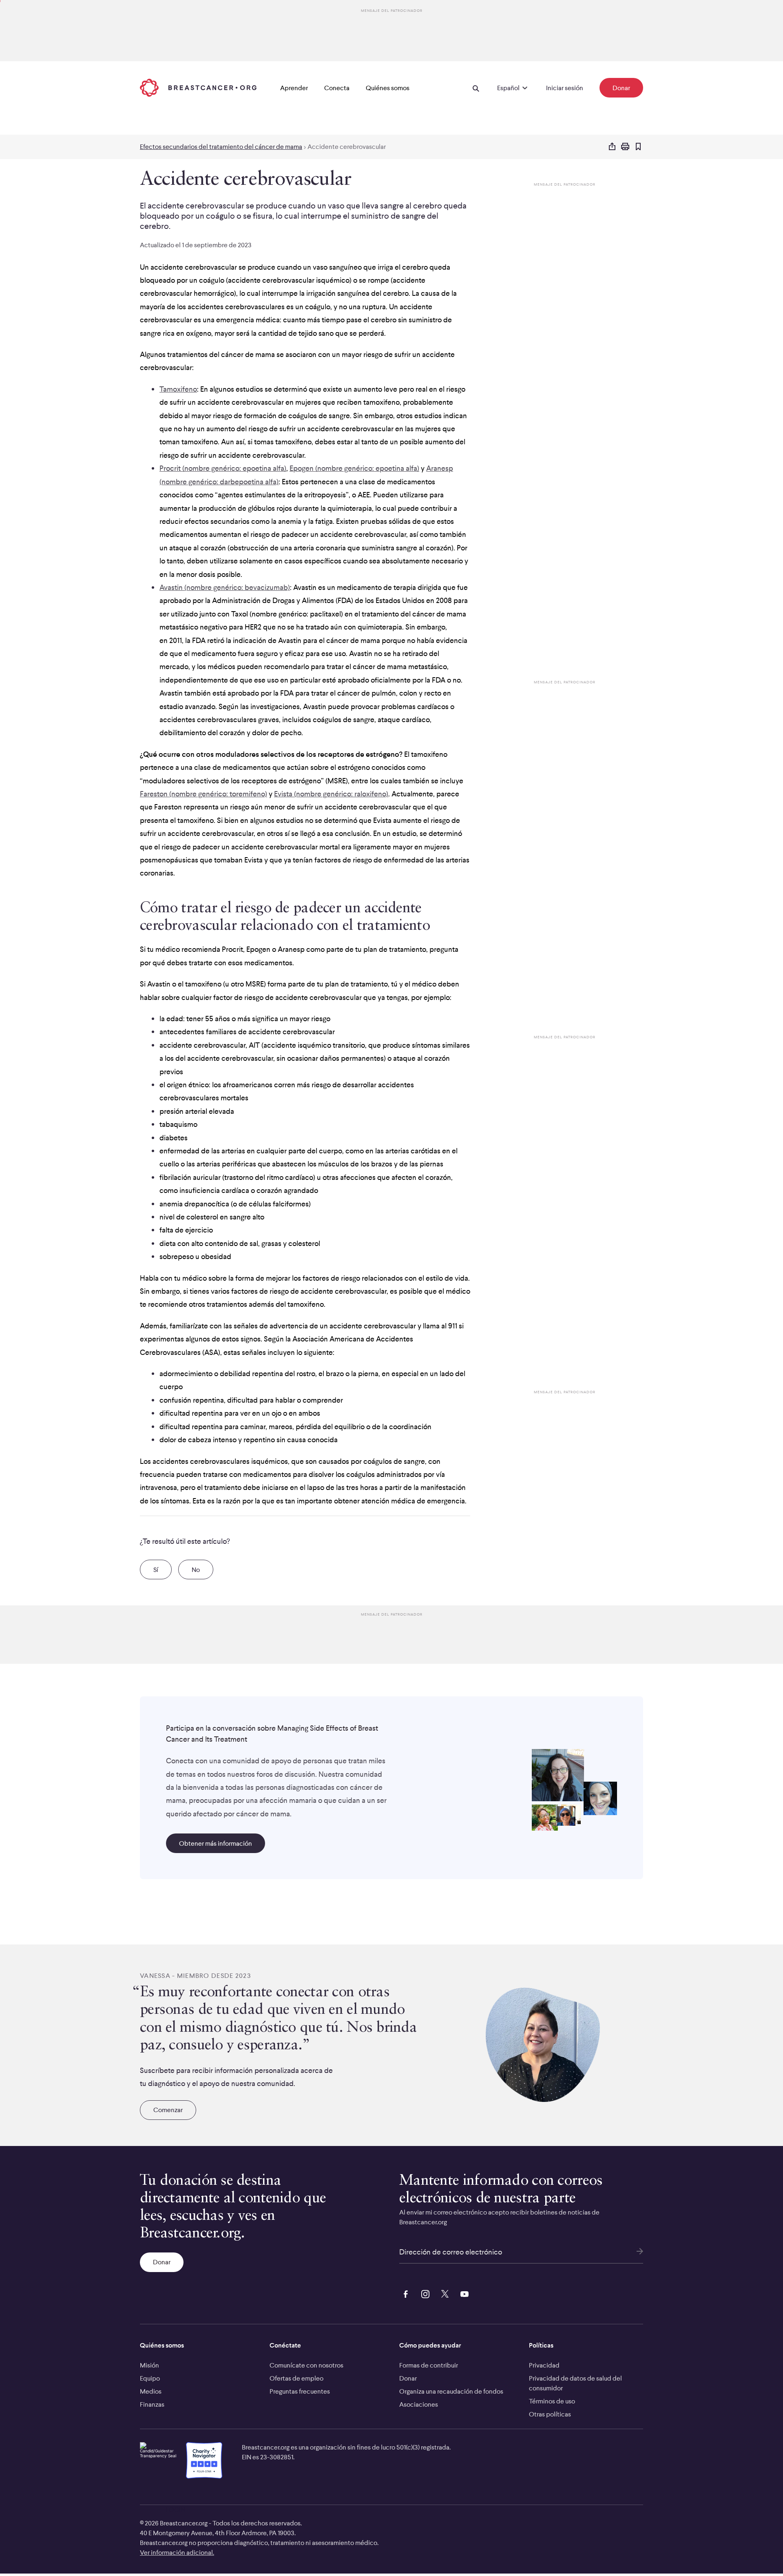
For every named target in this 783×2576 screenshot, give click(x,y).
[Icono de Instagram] (424, 2293)
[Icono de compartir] (612, 147)
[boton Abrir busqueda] (476, 88)
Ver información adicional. (177, 2552)
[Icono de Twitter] (443, 2293)
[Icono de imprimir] (625, 147)
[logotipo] (198, 88)
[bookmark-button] (638, 147)
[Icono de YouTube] (463, 2293)
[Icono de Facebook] (404, 2293)
